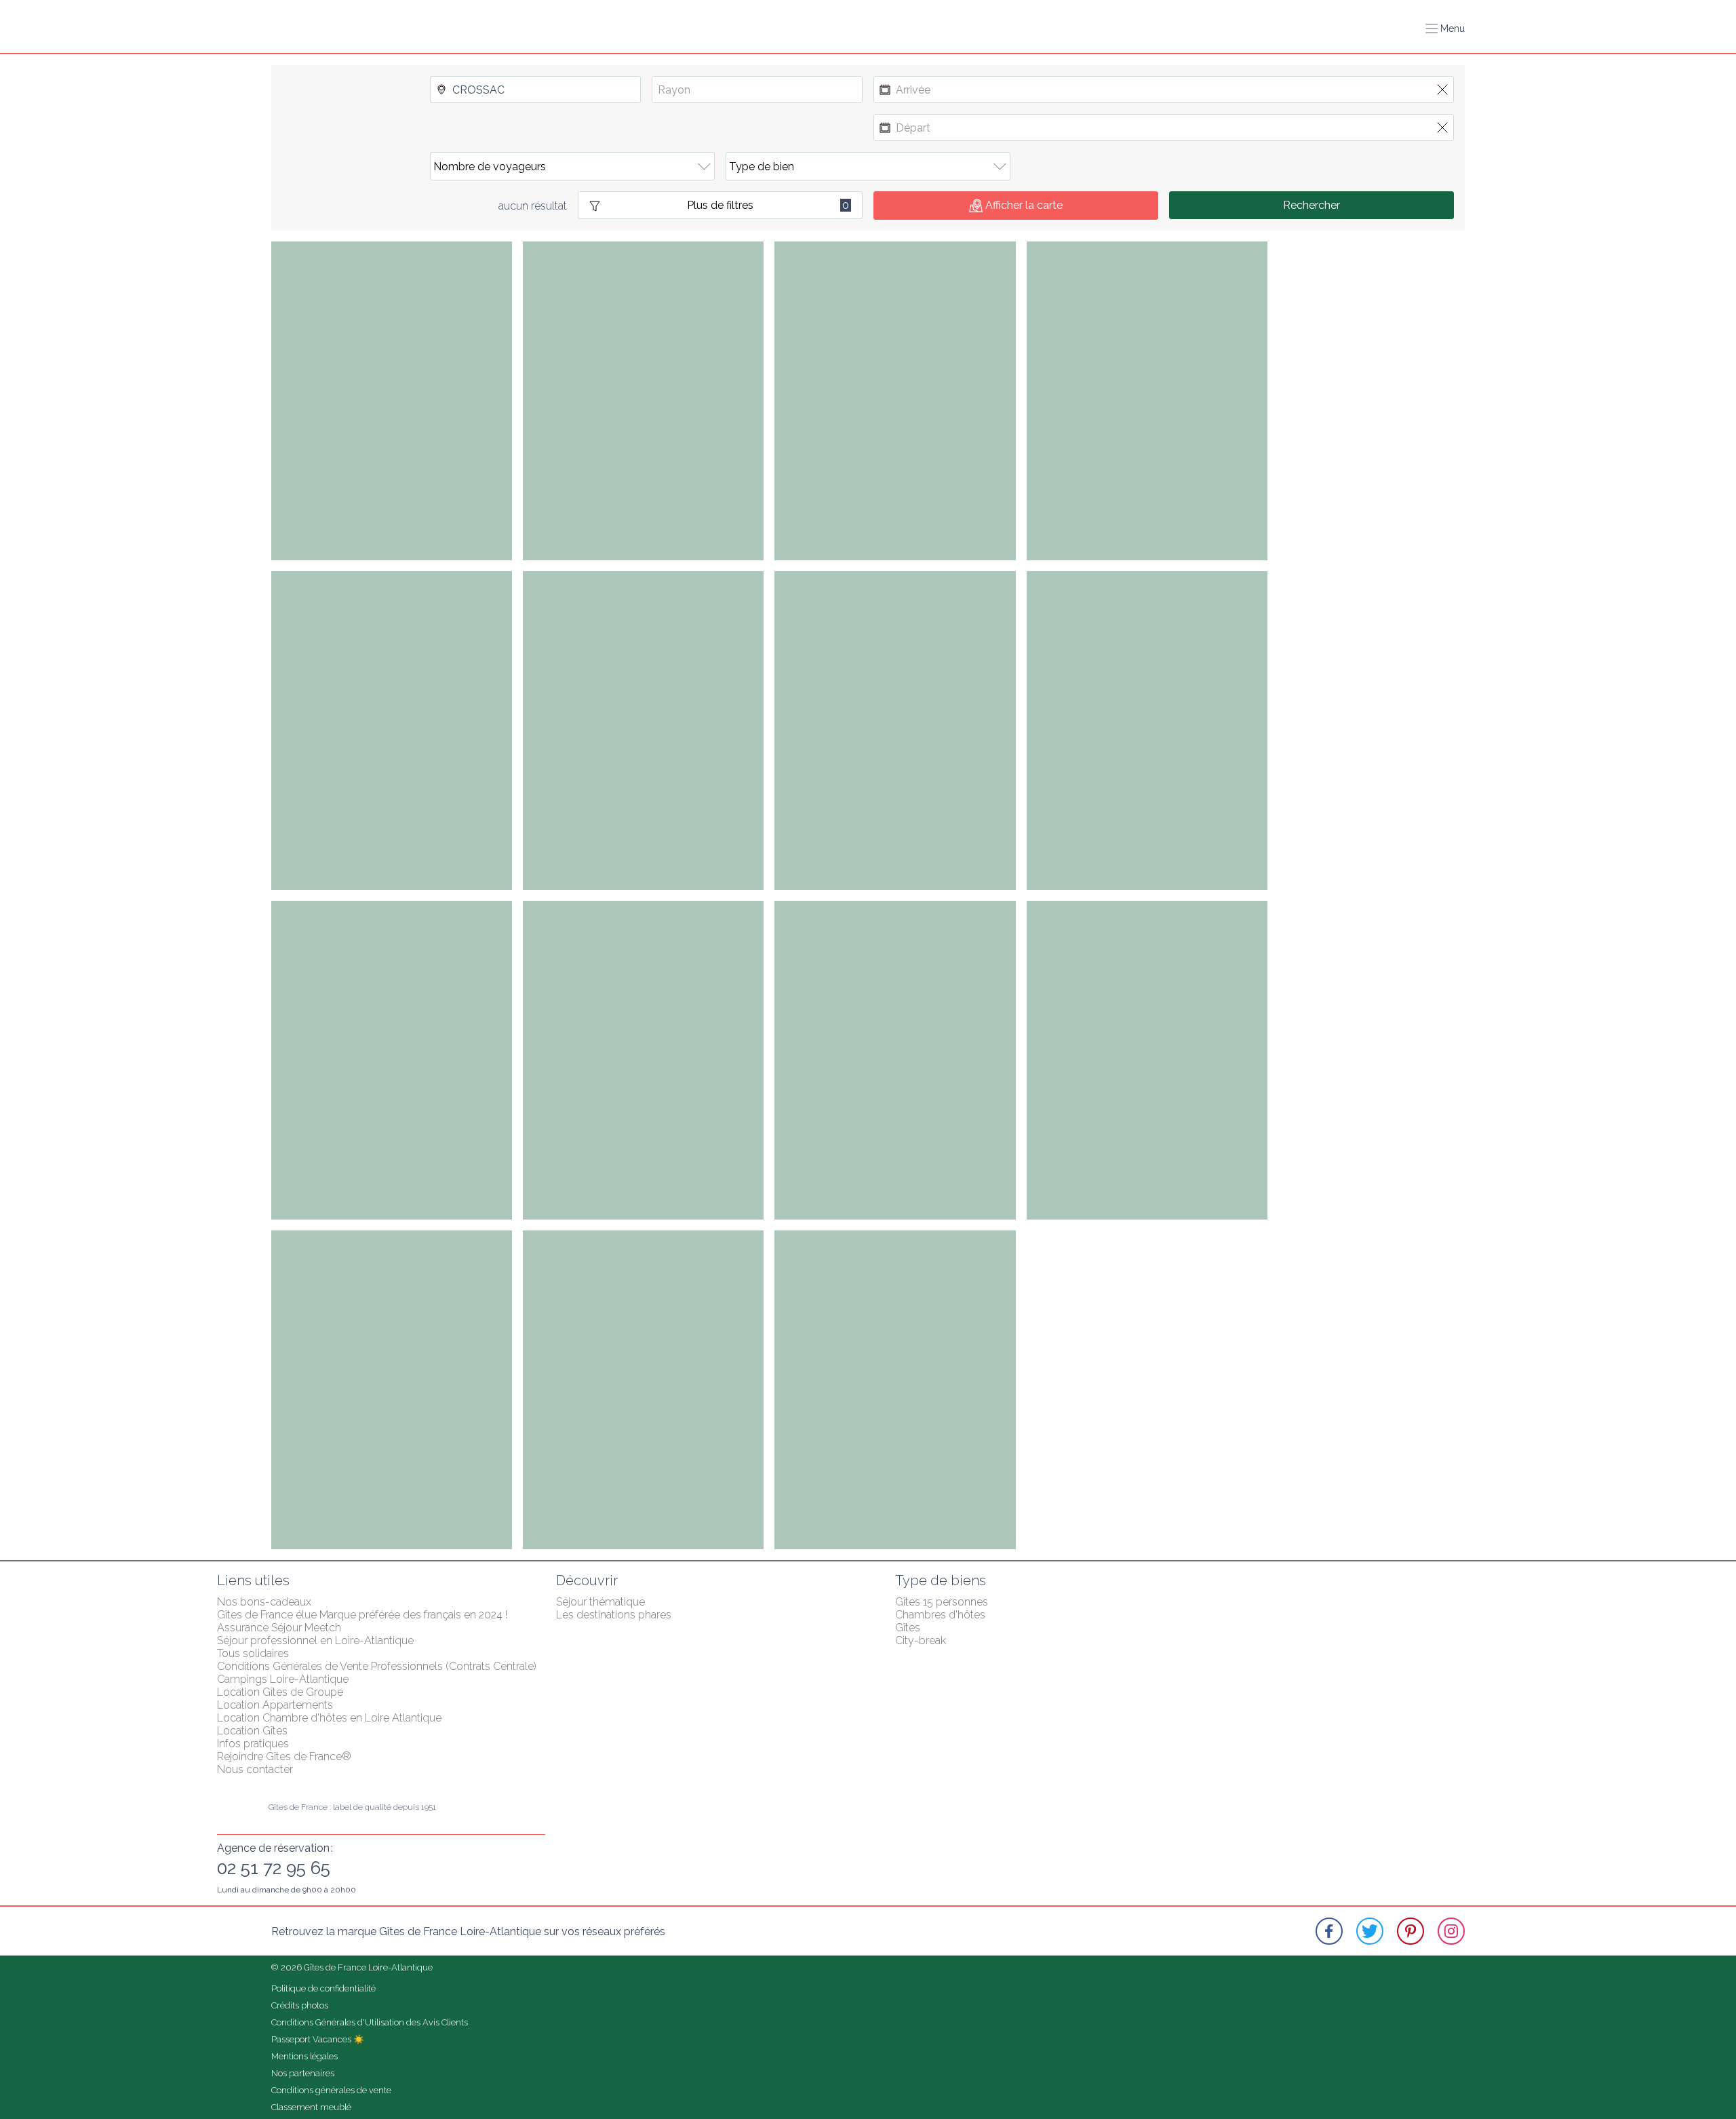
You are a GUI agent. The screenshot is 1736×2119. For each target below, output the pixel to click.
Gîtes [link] (908, 1628)
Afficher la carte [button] (1024, 205)
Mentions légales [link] (304, 2056)
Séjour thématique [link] (600, 1602)
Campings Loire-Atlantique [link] (283, 1679)
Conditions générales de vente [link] (331, 2090)
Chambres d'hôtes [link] (940, 1615)
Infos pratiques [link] (253, 1744)
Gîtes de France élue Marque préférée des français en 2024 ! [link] (362, 1615)
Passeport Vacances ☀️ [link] (318, 2039)
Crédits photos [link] (300, 2005)
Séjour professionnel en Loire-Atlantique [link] (315, 1640)
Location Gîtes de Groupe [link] (280, 1692)
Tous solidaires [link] (253, 1653)
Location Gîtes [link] (252, 1731)
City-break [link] (921, 1640)
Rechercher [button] (1311, 205)
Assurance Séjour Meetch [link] (279, 1628)
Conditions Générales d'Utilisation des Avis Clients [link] (370, 2022)
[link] (1329, 1931)
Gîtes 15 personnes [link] (942, 1602)
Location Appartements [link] (275, 1705)
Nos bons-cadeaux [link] (264, 1602)
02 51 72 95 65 (274, 1868)
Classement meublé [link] (311, 2107)
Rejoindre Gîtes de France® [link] (284, 1756)
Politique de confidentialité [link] (323, 1988)
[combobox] (535, 90)
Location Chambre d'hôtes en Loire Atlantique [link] (329, 1718)
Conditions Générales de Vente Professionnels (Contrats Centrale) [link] (377, 1666)
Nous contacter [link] (255, 1769)
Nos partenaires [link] (303, 2073)
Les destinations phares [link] (614, 1615)
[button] (1445, 28)
